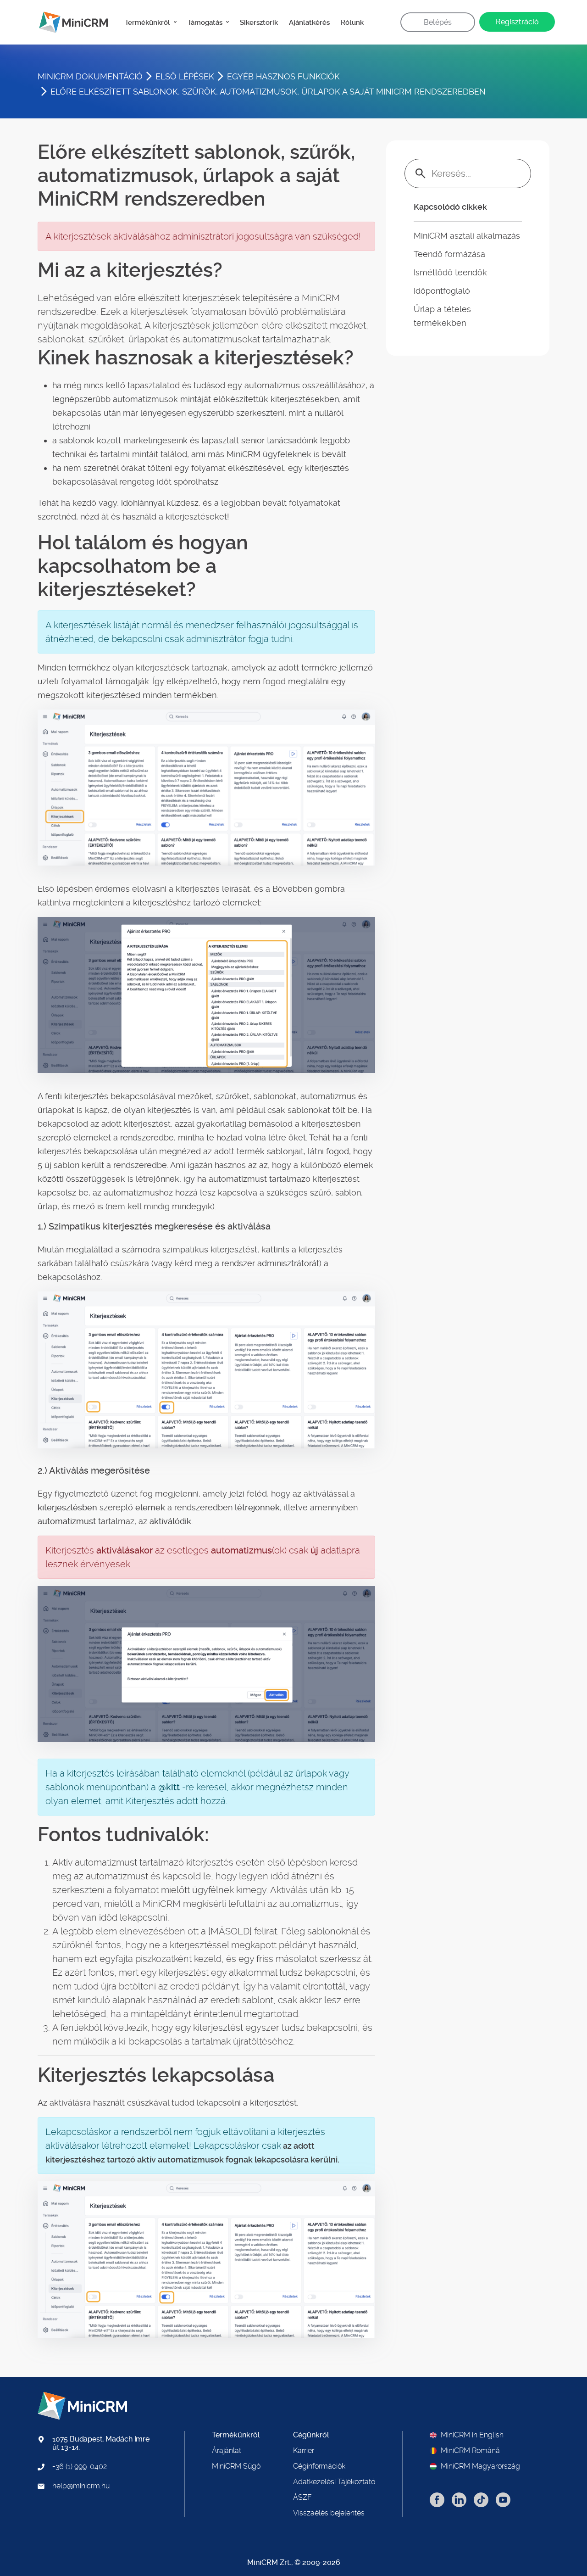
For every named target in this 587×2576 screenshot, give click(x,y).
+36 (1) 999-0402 (80, 2467)
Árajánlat (227, 2451)
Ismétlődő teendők (450, 272)
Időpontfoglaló (442, 291)
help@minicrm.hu (81, 2486)
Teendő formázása (449, 254)
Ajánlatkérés (309, 22)
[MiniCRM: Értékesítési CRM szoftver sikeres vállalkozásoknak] (70, 22)
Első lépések (185, 76)
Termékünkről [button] (148, 22)
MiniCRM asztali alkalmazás (467, 236)
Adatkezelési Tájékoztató (334, 2482)
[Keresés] (421, 173)
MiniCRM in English (472, 2435)
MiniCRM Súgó (236, 2466)
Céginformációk (319, 2466)
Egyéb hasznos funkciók (283, 76)
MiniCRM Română (470, 2451)
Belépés (438, 22)
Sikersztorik (259, 22)
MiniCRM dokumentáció (90, 76)
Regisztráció (517, 22)
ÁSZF (302, 2498)
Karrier (304, 2451)
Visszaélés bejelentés (329, 2513)
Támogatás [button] (206, 22)
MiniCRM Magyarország (480, 2466)
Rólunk (352, 22)
